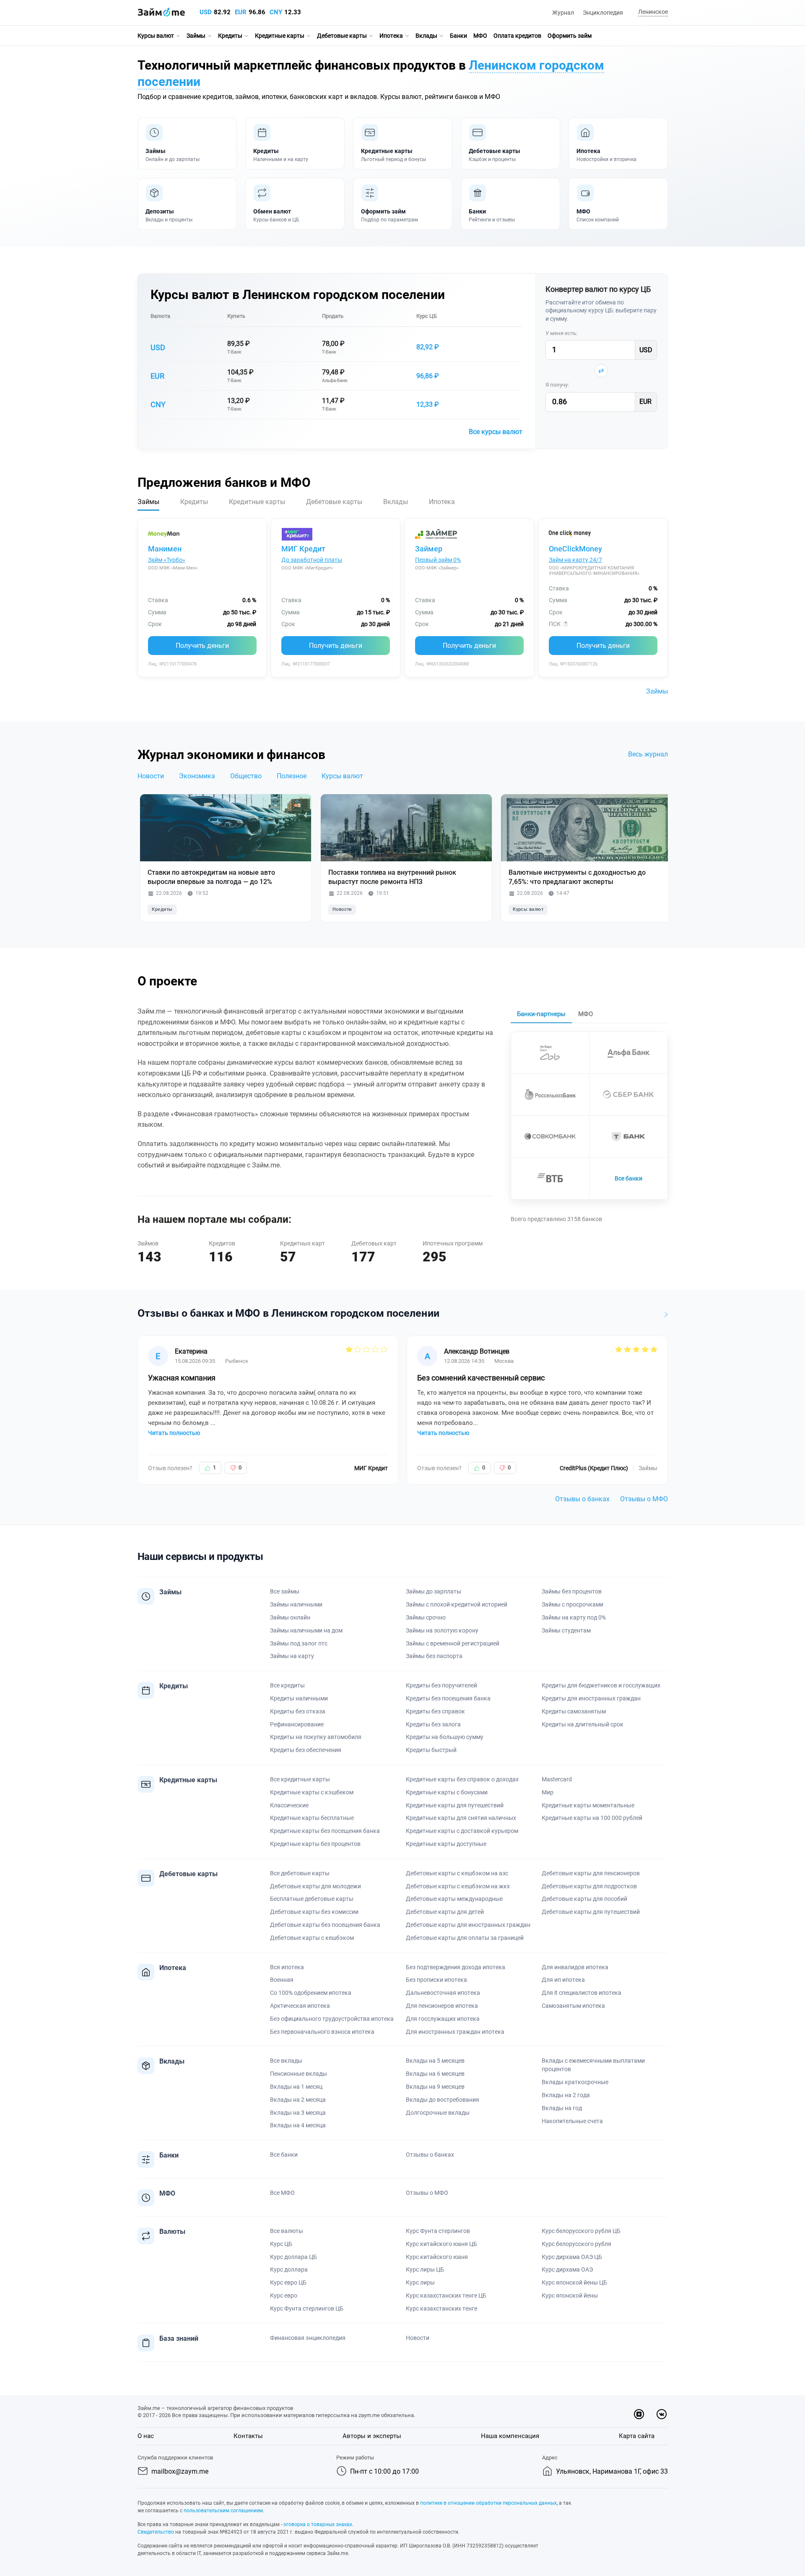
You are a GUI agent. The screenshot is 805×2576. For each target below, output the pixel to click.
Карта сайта (637, 2436)
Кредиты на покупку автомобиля (316, 1737)
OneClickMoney (575, 549)
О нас (146, 2436)
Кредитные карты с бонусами (447, 1792)
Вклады (426, 36)
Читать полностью (174, 1433)
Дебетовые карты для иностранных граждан (468, 1925)
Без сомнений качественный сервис (481, 1378)
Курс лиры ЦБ (425, 2269)
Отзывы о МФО (644, 1499)
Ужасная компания (182, 1378)
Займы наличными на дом (306, 1630)
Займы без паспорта (434, 1656)
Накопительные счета (572, 2121)
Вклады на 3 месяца (298, 2113)
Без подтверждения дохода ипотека (456, 1967)
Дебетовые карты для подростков (589, 1886)
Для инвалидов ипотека (575, 1967)
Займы (196, 36)
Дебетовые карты (342, 36)
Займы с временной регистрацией (453, 1643)
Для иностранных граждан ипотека (455, 2032)
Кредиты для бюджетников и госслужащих (601, 1685)
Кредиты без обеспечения (306, 1750)
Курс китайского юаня (437, 2257)
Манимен (165, 549)
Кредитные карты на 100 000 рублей (592, 1818)
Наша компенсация (510, 2436)
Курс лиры (420, 2282)
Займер (429, 549)
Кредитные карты (280, 36)
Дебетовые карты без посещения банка (325, 1925)
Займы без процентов (572, 1591)
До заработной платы (312, 560)
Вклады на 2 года (566, 2095)
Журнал (563, 13)
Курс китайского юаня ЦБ (441, 2244)
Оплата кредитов (517, 36)
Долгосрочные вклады (438, 2113)
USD (206, 12)
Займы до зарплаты (434, 1591)
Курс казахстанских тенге (441, 2308)
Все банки (628, 1178)
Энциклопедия (603, 13)
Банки (458, 36)
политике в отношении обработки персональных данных (488, 2503)
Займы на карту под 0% (574, 1617)
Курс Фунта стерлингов (438, 2231)
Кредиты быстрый (431, 1750)
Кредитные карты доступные (446, 1844)
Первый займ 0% (438, 560)
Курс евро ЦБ (288, 2282)
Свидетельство (156, 2532)
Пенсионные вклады (299, 2074)
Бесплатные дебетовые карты (312, 1899)
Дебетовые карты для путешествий (591, 1912)
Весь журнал (648, 754)
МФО (480, 36)
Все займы (285, 1591)
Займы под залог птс (299, 1643)
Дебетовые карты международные (454, 1899)
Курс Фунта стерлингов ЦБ (307, 2308)
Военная (282, 1980)
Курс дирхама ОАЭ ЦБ (572, 2257)
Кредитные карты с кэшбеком (312, 1792)
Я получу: (557, 385)
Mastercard (557, 1779)
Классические (289, 1805)
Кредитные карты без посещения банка (325, 1831)
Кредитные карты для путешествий (455, 1805)
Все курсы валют (496, 432)
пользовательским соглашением (223, 2511)
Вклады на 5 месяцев (435, 2061)
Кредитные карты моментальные (588, 1805)
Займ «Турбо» (167, 560)
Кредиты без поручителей (441, 1685)
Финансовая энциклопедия (308, 2338)
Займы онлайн (290, 1617)
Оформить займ (570, 36)
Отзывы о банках (582, 1499)
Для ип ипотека (563, 1980)
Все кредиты (287, 1685)
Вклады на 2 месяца (298, 2100)
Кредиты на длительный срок (583, 1724)
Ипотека (391, 36)
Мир (548, 1792)
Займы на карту (292, 1656)
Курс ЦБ (427, 316)
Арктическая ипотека (300, 2006)
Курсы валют (156, 36)
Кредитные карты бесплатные (312, 1818)
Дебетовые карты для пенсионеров (591, 1873)
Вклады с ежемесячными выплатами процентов (593, 2065)
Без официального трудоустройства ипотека (332, 2019)
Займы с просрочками (573, 1604)
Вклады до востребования (443, 2100)
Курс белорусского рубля (576, 2244)
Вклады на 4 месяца (298, 2125)
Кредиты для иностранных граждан (591, 1698)
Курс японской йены (570, 2295)
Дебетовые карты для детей (445, 1912)
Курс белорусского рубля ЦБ (581, 2231)
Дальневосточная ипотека (443, 1993)
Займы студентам (566, 1630)
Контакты (248, 2436)
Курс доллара (289, 2269)
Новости (151, 776)
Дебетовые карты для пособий (584, 1899)
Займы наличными (296, 1604)
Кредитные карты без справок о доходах (462, 1779)
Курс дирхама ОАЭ (567, 2269)
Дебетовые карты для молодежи (316, 1886)
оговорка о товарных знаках (318, 2524)
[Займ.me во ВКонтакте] (662, 2414)
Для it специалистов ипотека (582, 1993)
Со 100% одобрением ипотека (311, 1993)
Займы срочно (426, 1617)
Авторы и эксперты (372, 2436)
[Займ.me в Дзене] (639, 2414)
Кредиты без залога (433, 1724)
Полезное (292, 776)
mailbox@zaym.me (180, 2471)
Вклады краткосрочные (575, 2082)
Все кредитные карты (300, 1779)
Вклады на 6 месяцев (435, 2074)
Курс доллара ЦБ (293, 2257)
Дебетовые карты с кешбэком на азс (457, 1873)
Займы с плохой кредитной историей (457, 1604)
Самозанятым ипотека (573, 2006)
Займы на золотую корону (442, 1630)
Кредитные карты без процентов (315, 1844)
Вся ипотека (287, 1967)
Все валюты (287, 2231)
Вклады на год (562, 2108)
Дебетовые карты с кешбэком (312, 1938)
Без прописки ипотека (436, 1980)
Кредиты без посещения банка (448, 1698)
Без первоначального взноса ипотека (322, 2032)
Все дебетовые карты (300, 1873)
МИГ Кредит (303, 549)
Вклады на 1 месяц (296, 2087)
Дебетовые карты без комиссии (314, 1912)
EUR (241, 12)
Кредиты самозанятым (574, 1711)
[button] (652, 12)
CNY (276, 12)
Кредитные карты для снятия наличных (461, 1818)
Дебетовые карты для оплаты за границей (465, 1938)
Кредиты (230, 36)
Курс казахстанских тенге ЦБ (446, 2295)
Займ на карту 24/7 (575, 560)
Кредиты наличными (299, 1698)
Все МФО (282, 2193)
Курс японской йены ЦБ (574, 2282)
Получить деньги (202, 646)
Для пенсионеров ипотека (442, 2006)
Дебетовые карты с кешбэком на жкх (458, 1886)
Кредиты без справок (435, 1711)
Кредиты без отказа (298, 1711)
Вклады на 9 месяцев (435, 2087)
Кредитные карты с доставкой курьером (462, 1831)
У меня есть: (561, 333)
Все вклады (286, 2061)
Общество (246, 776)
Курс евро (284, 2295)
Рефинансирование (297, 1724)
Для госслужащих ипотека (443, 2019)
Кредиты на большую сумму (445, 1737)
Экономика (197, 776)
